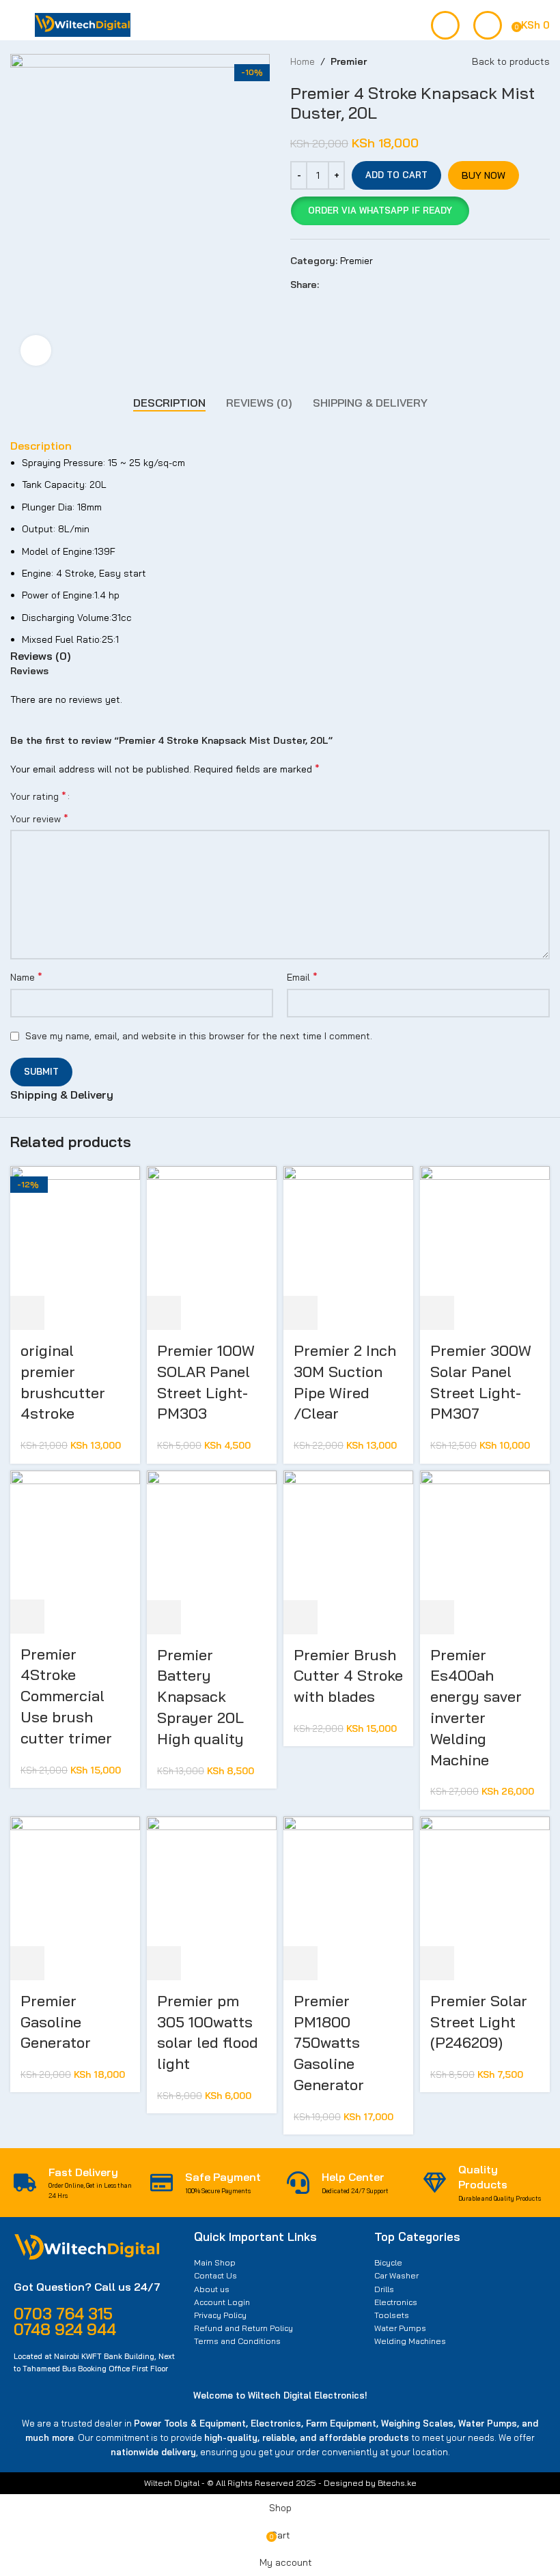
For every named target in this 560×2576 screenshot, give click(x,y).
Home (303, 61)
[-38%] (75, 1230)
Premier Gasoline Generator (56, 2022)
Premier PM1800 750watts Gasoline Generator (329, 2043)
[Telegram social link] (390, 285)
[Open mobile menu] (16, 25)
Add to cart (396, 175)
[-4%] (485, 1534)
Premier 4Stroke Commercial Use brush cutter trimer (66, 1696)
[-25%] (212, 1880)
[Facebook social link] (327, 285)
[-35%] (212, 1534)
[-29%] (75, 1534)
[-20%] (485, 1230)
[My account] (488, 25)
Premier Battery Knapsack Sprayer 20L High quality (200, 1697)
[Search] (445, 25)
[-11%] (348, 1880)
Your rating (38, 796)
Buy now (484, 175)
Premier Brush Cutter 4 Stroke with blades (348, 1676)
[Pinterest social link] (358, 285)
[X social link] (342, 285)
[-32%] (348, 1534)
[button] (380, 211)
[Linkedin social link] (374, 285)
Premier (349, 61)
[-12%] (485, 1880)
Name (26, 976)
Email (302, 976)
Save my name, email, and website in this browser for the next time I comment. (199, 1036)
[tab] (169, 403)
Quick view (64, 1313)
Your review (39, 818)
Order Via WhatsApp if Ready (380, 210)
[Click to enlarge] (36, 350)
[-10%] (212, 1230)
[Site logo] (83, 24)
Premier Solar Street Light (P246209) (479, 2022)
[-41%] (348, 1230)
